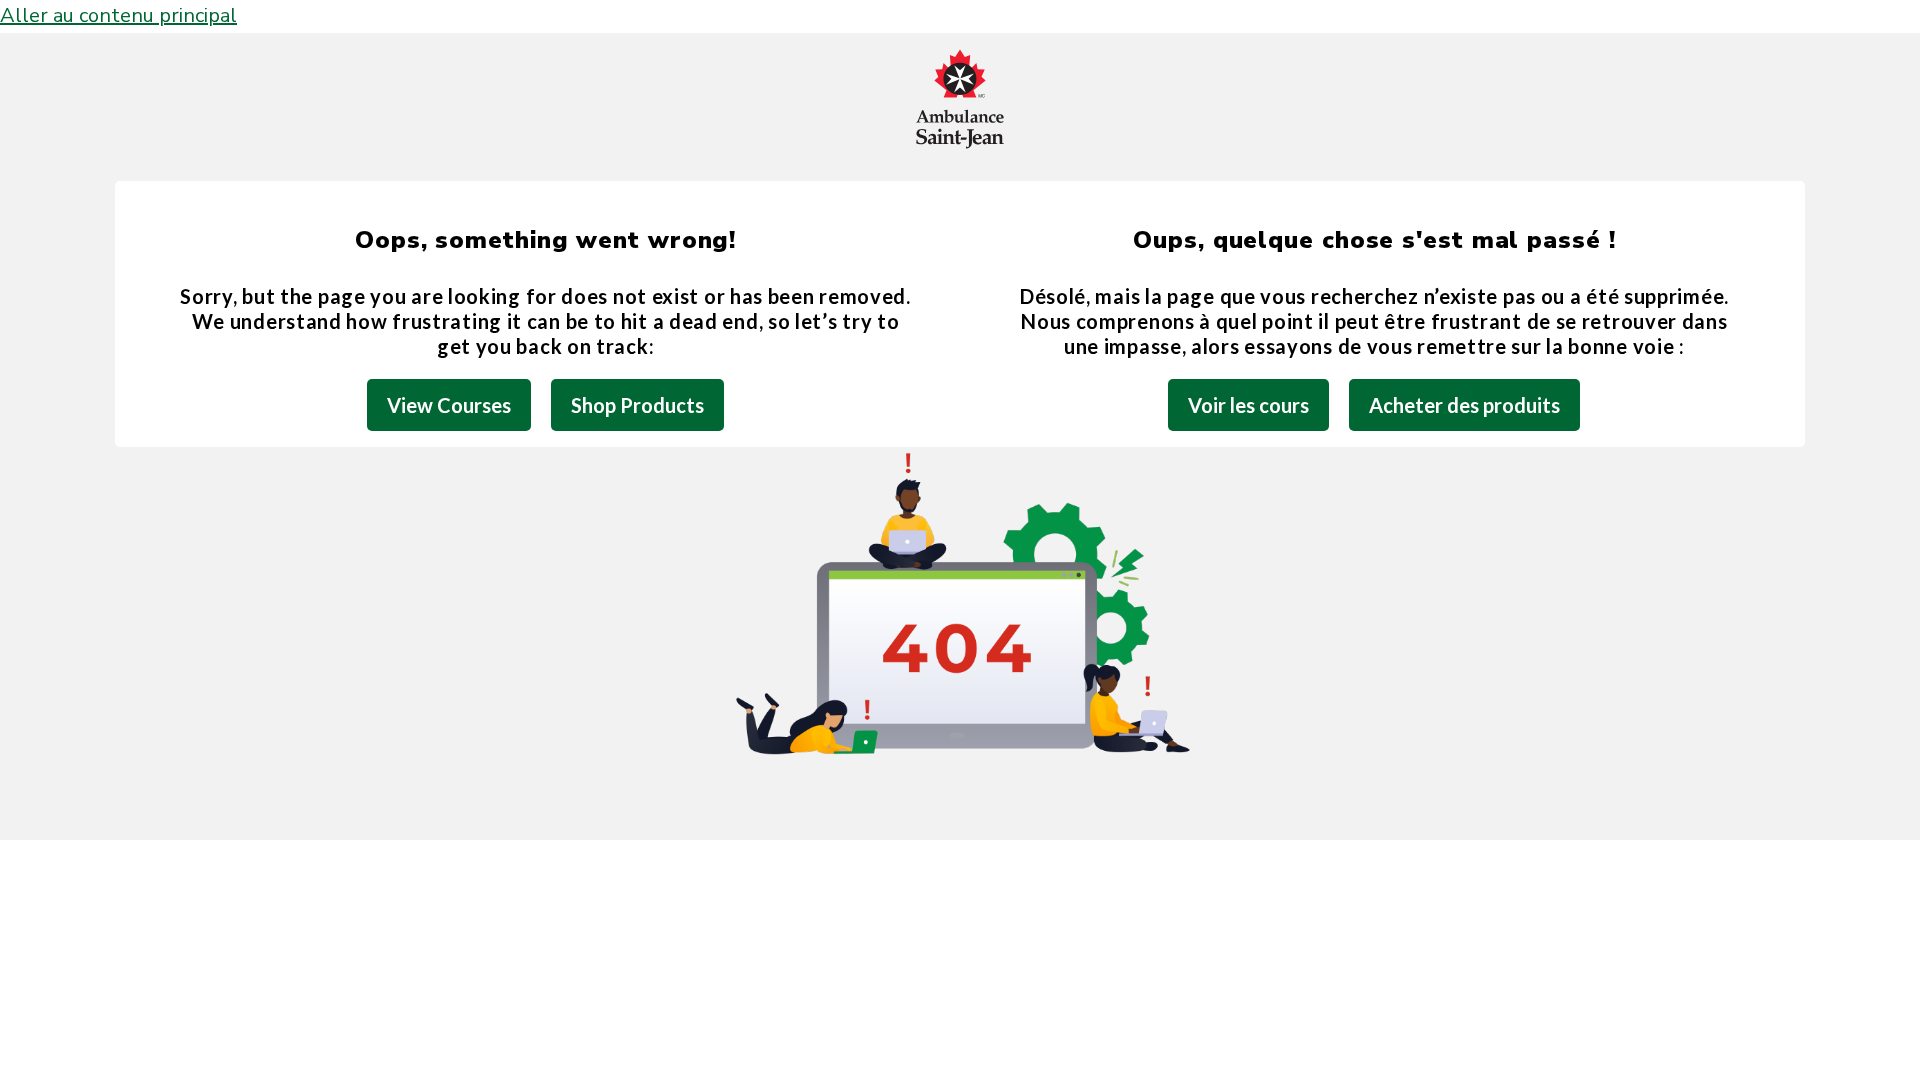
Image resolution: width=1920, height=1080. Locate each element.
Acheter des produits (1464, 405)
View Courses (449, 405)
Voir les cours (1248, 405)
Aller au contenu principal (118, 15)
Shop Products (637, 405)
